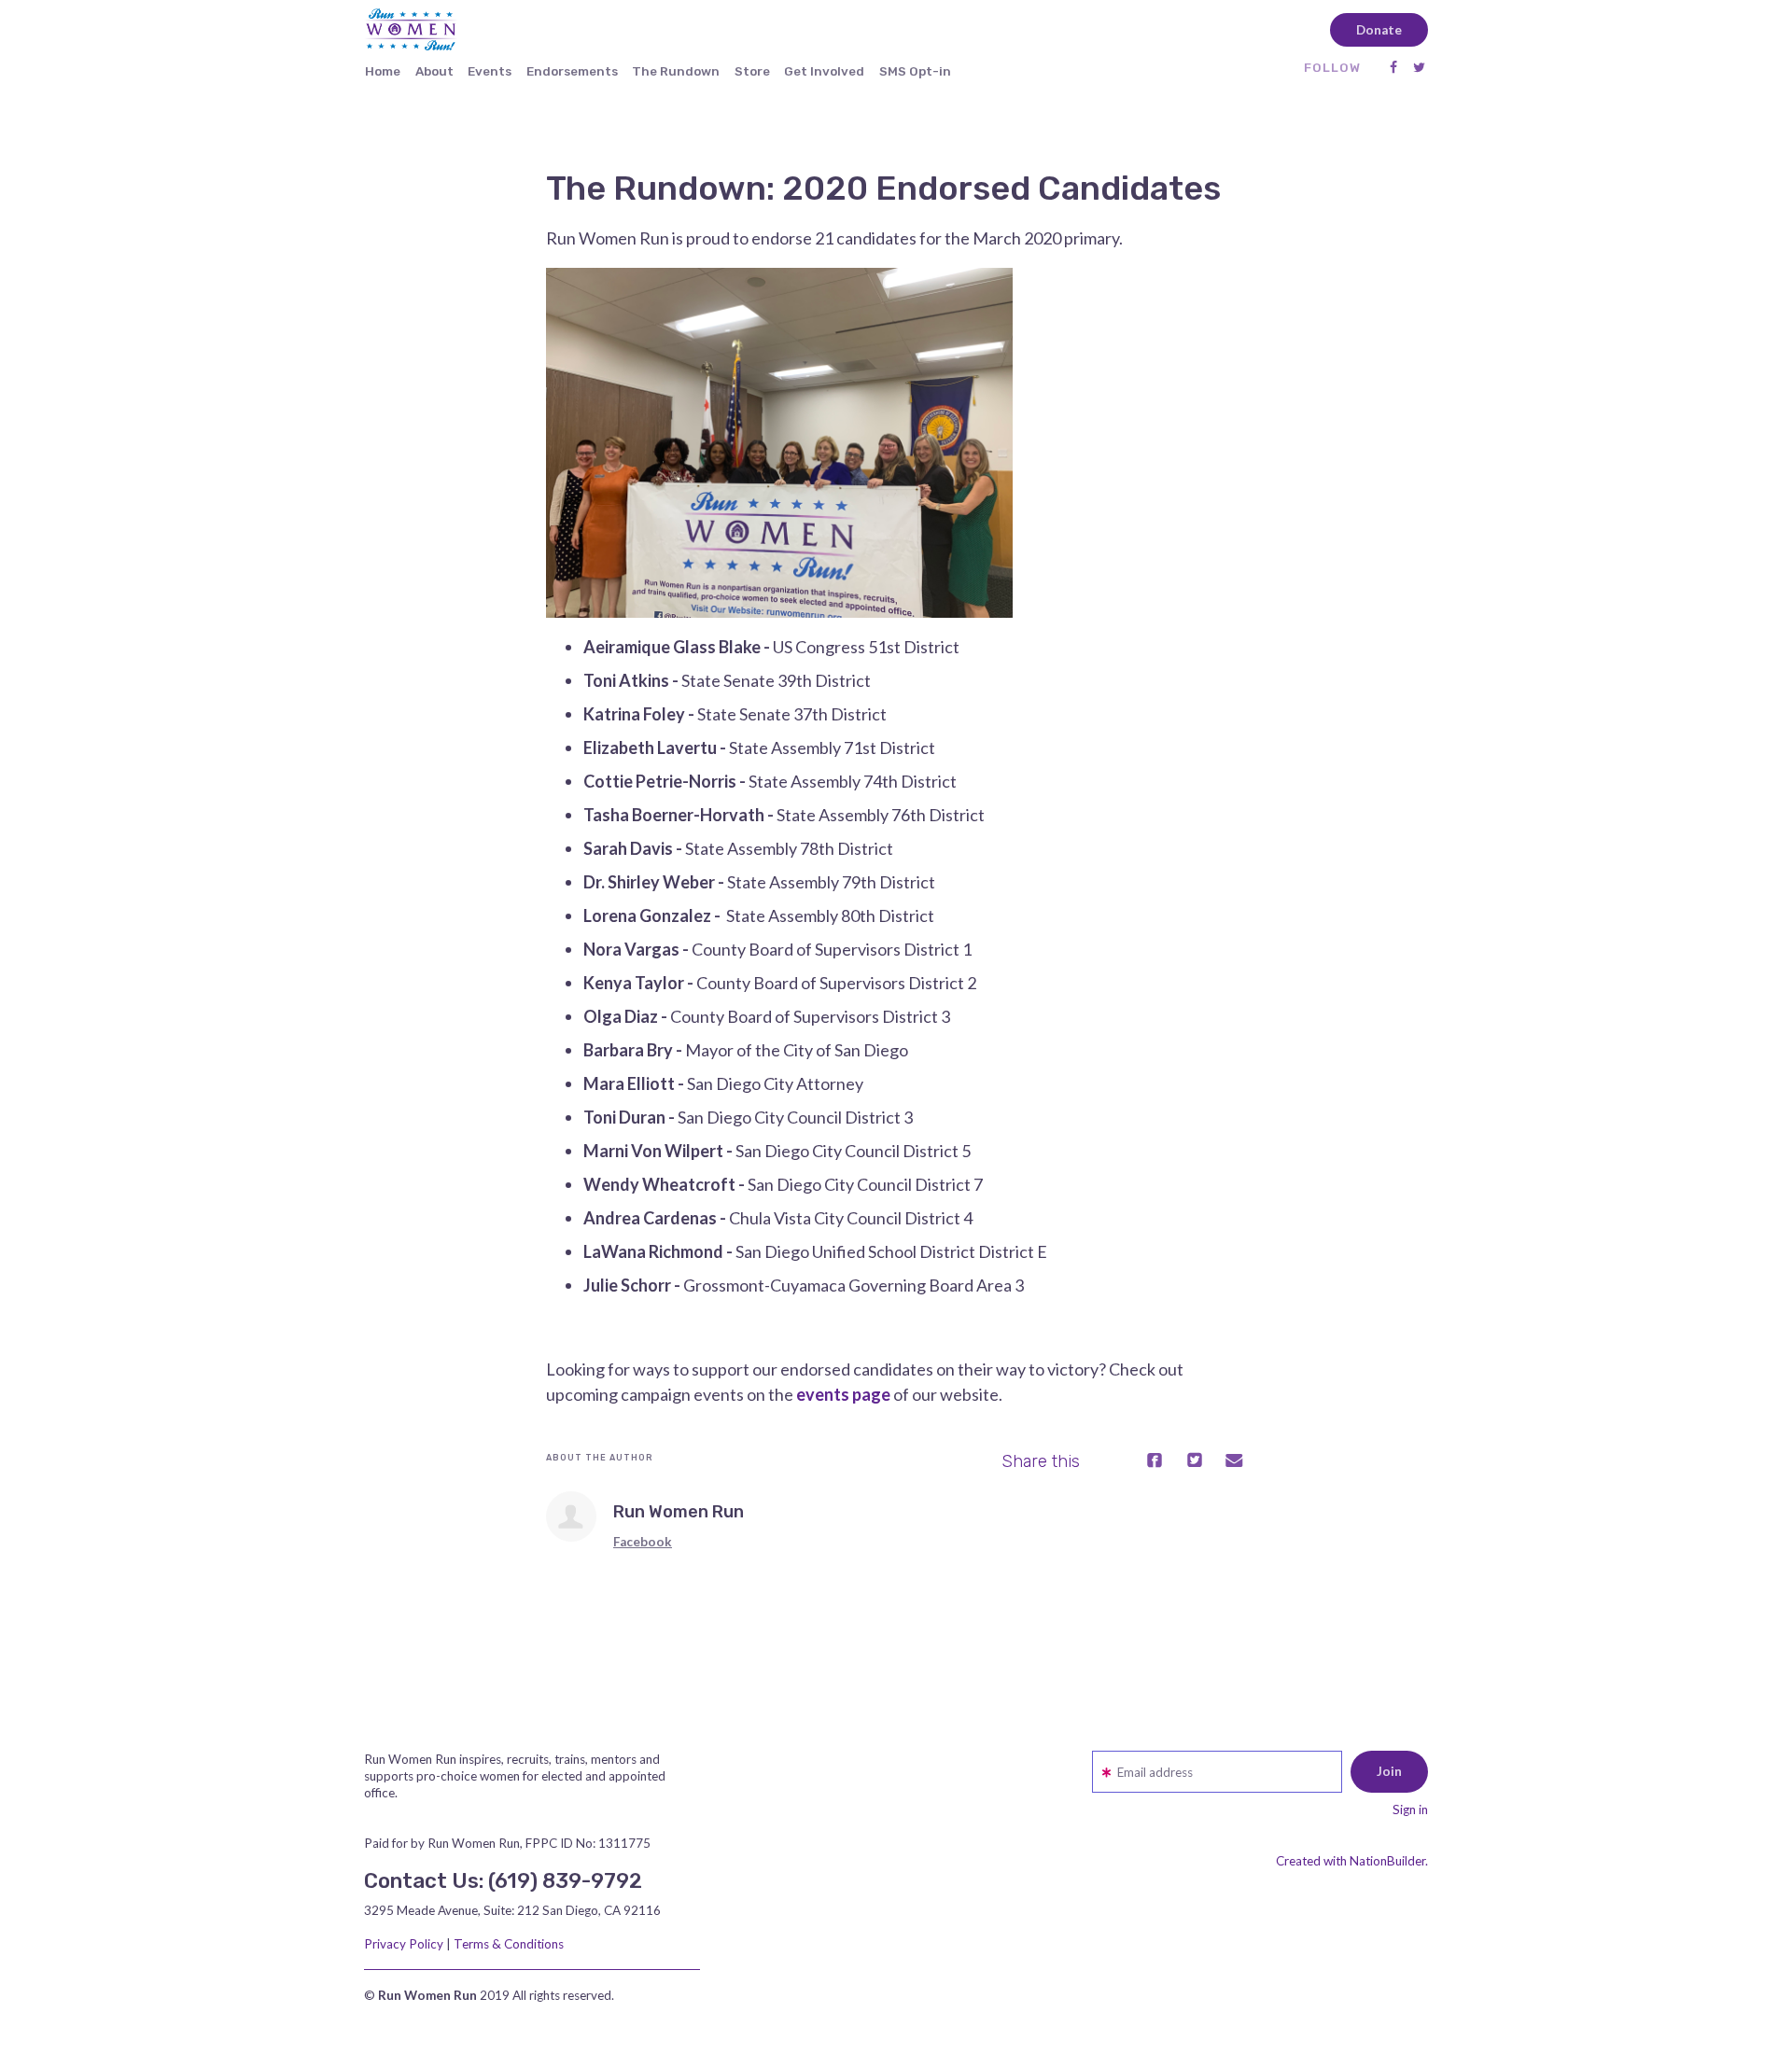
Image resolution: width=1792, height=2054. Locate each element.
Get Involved (824, 71)
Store (752, 71)
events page (843, 1394)
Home (383, 71)
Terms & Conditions (509, 1944)
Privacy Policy (404, 1944)
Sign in (1410, 1809)
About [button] (434, 71)
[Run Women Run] (571, 1516)
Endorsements (572, 71)
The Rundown (676, 71)
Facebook (643, 1542)
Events (490, 71)
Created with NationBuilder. (1352, 1861)
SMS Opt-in (915, 71)
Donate (1379, 30)
